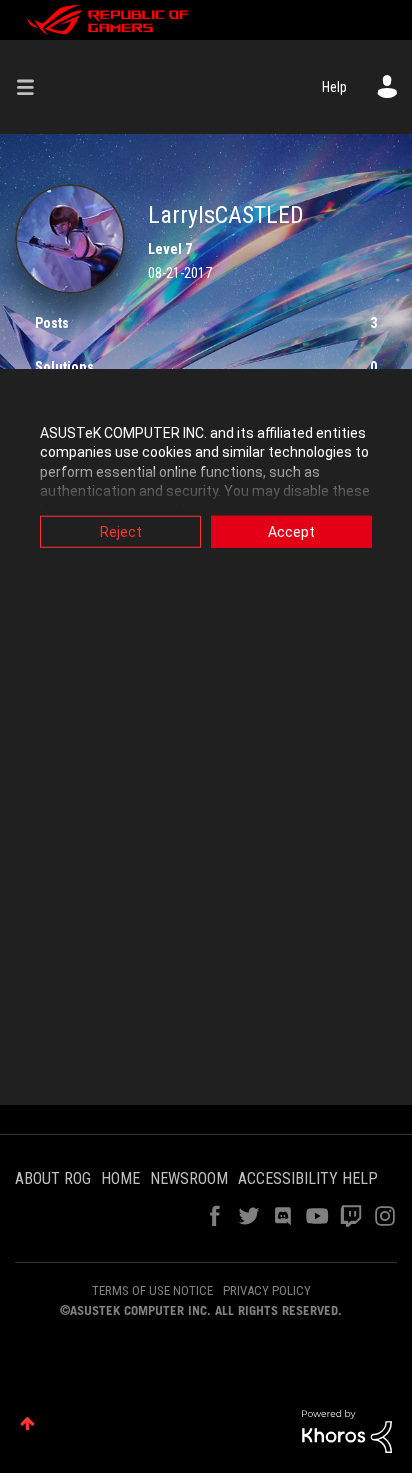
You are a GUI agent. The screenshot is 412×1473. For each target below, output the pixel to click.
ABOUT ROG (53, 1178)
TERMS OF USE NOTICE (152, 1290)
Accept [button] (291, 531)
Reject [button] (121, 531)
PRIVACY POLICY (267, 1290)
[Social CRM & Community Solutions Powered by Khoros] (347, 1430)
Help (334, 87)
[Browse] (33, 87)
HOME (120, 1178)
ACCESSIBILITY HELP (308, 1178)
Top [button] (27, 1423)
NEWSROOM (189, 1178)
